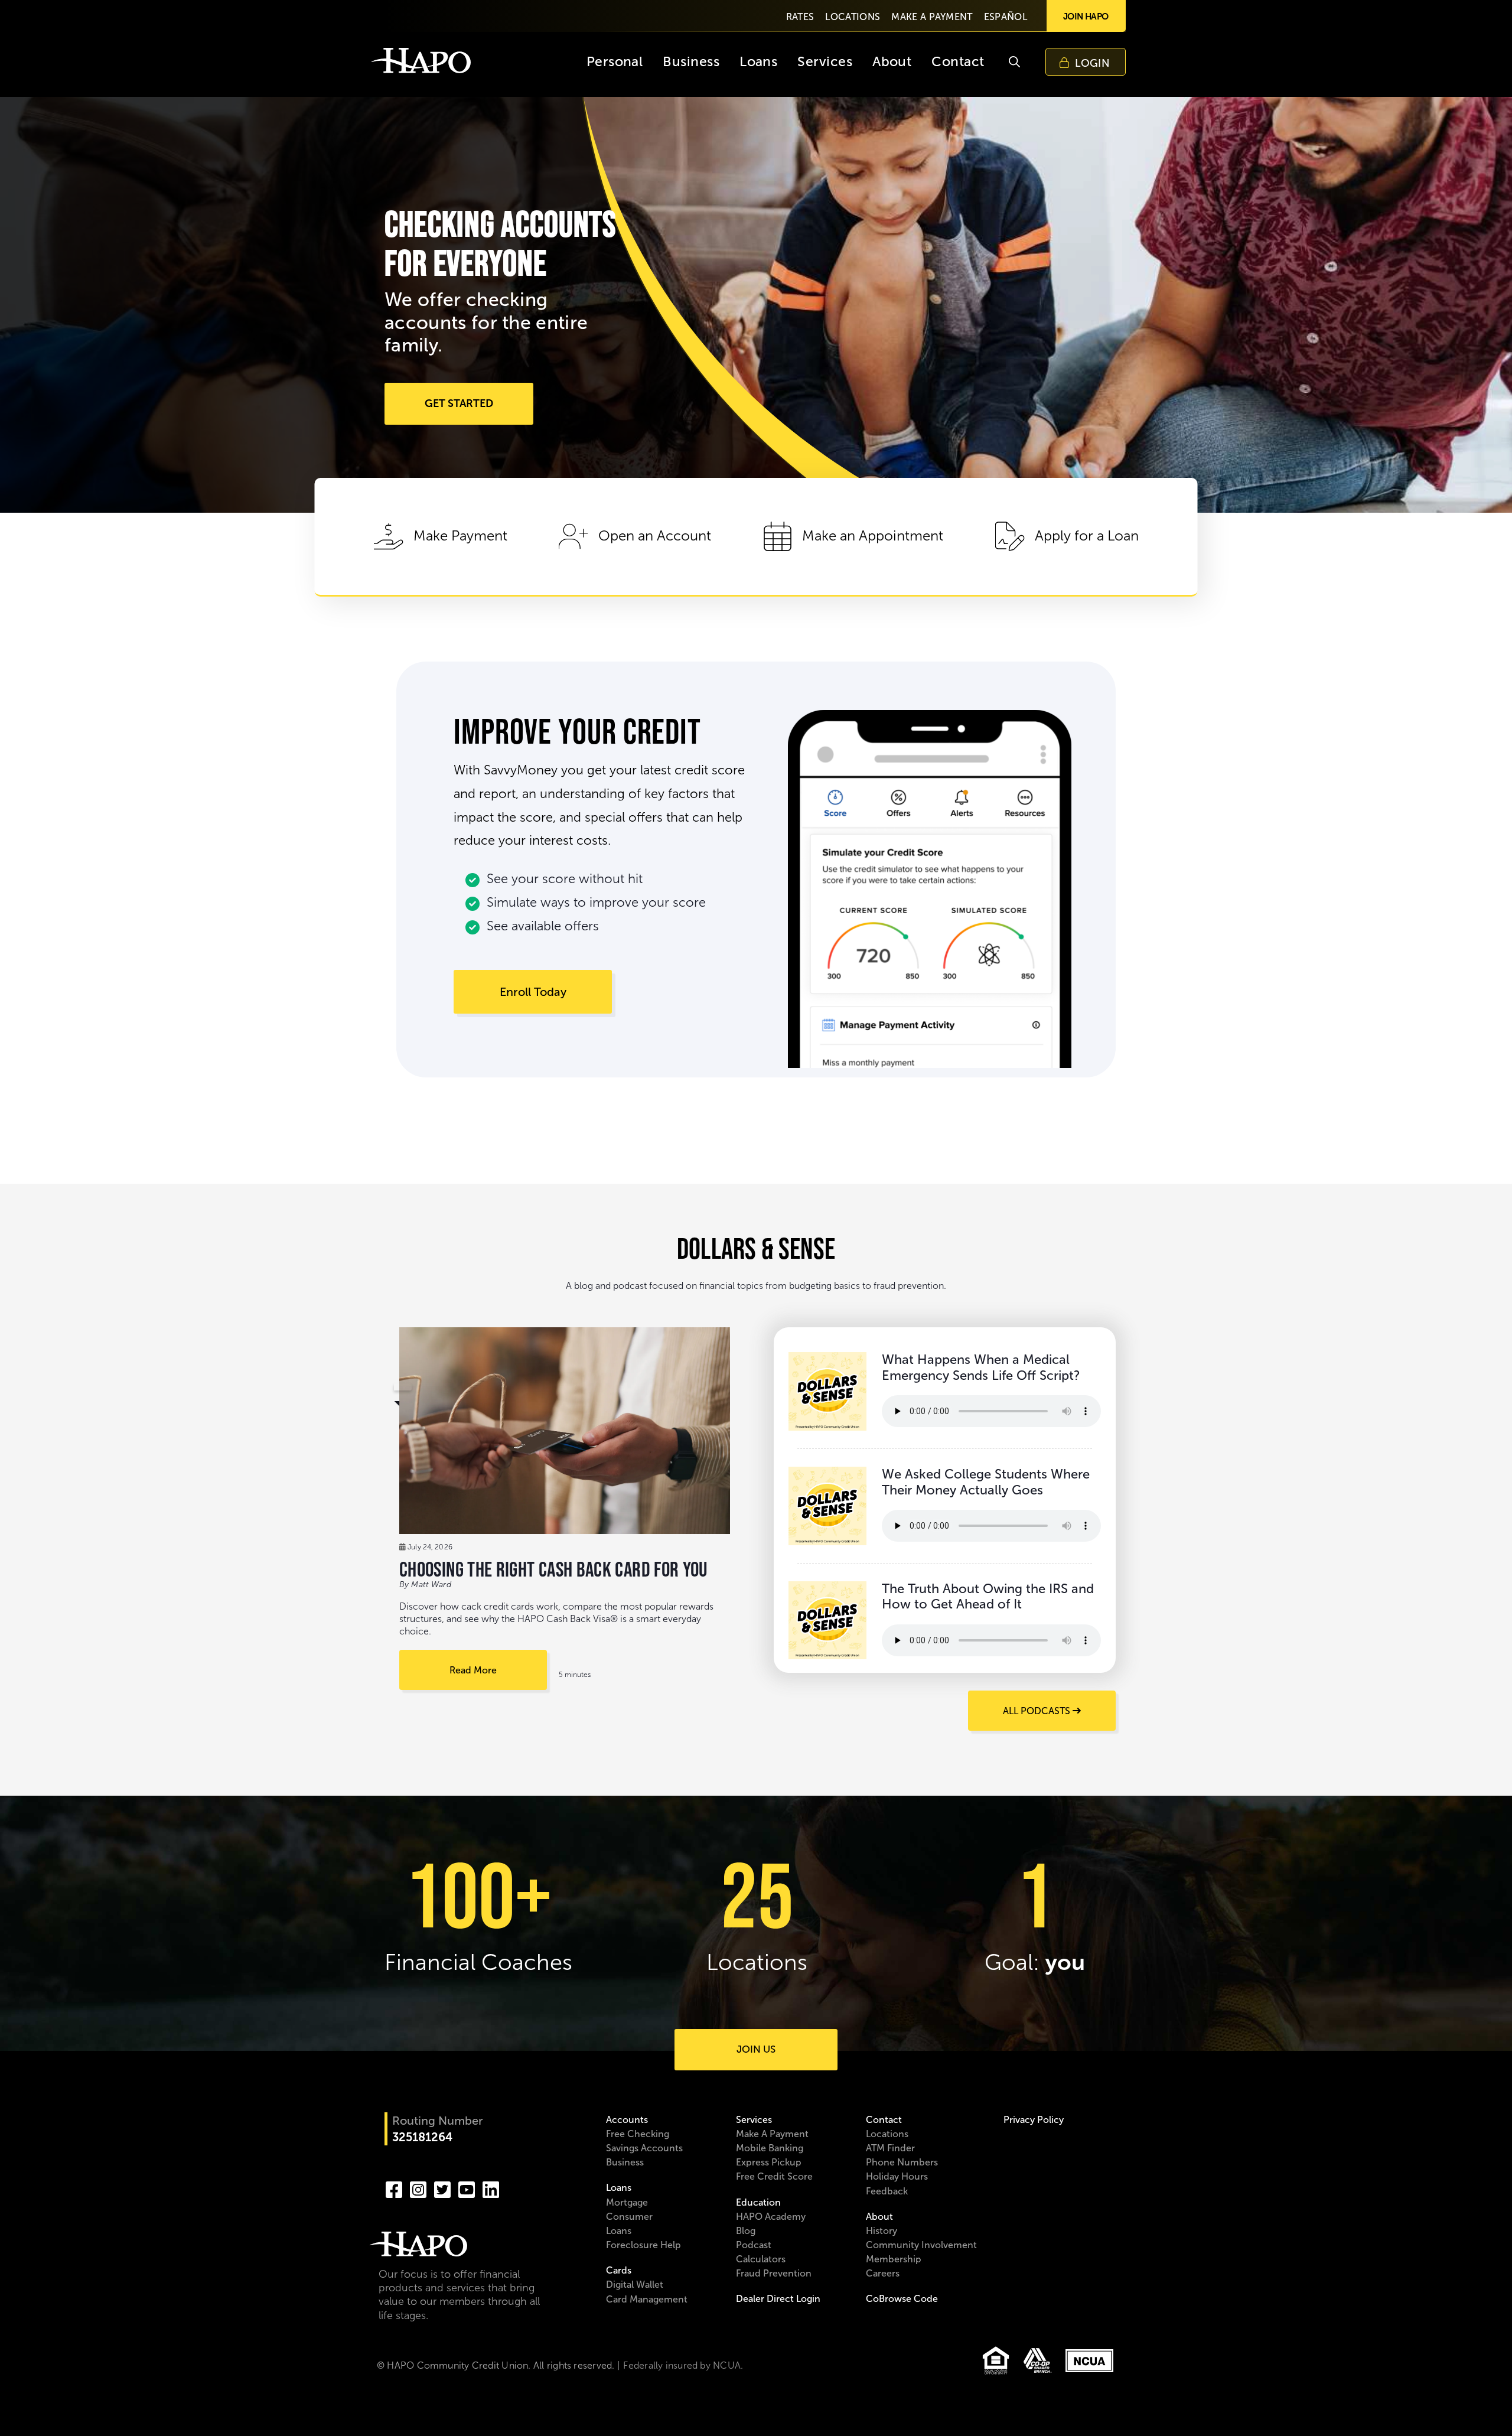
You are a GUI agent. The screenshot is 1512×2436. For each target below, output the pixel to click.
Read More (473, 1670)
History (882, 2231)
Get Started (459, 403)
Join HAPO (1086, 16)
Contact (884, 2120)
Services (754, 2120)
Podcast (754, 2245)
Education (758, 2202)
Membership (894, 2259)
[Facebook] (394, 2189)
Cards (619, 2270)
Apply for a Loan (1087, 536)
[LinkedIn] (491, 2189)
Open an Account (655, 536)
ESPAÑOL (1006, 17)
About (879, 2217)
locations (853, 17)
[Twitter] (442, 2189)
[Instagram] (418, 2189)
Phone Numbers (902, 2162)
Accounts (627, 2120)
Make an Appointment (873, 536)
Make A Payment (772, 2134)
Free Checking (638, 2134)
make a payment (932, 17)
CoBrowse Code (902, 2299)
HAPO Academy (771, 2217)
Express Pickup (769, 2162)
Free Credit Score (774, 2176)
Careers (883, 2273)
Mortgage (627, 2202)
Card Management (647, 2299)
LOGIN (1092, 63)
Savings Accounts (644, 2148)
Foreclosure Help (643, 2245)
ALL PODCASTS (1038, 1711)
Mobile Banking (770, 2148)
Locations (887, 2134)
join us (756, 2049)
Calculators (761, 2259)
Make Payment (460, 536)
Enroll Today (533, 992)
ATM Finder (890, 2148)
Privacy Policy (1034, 2120)
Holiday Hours (897, 2176)
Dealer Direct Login (778, 2299)
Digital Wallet (635, 2284)
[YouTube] (467, 2189)
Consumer (629, 2217)
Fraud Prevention (774, 2273)
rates (800, 17)
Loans (619, 2188)
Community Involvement (921, 2245)
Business (625, 2162)
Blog (746, 2231)
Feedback (887, 2191)
